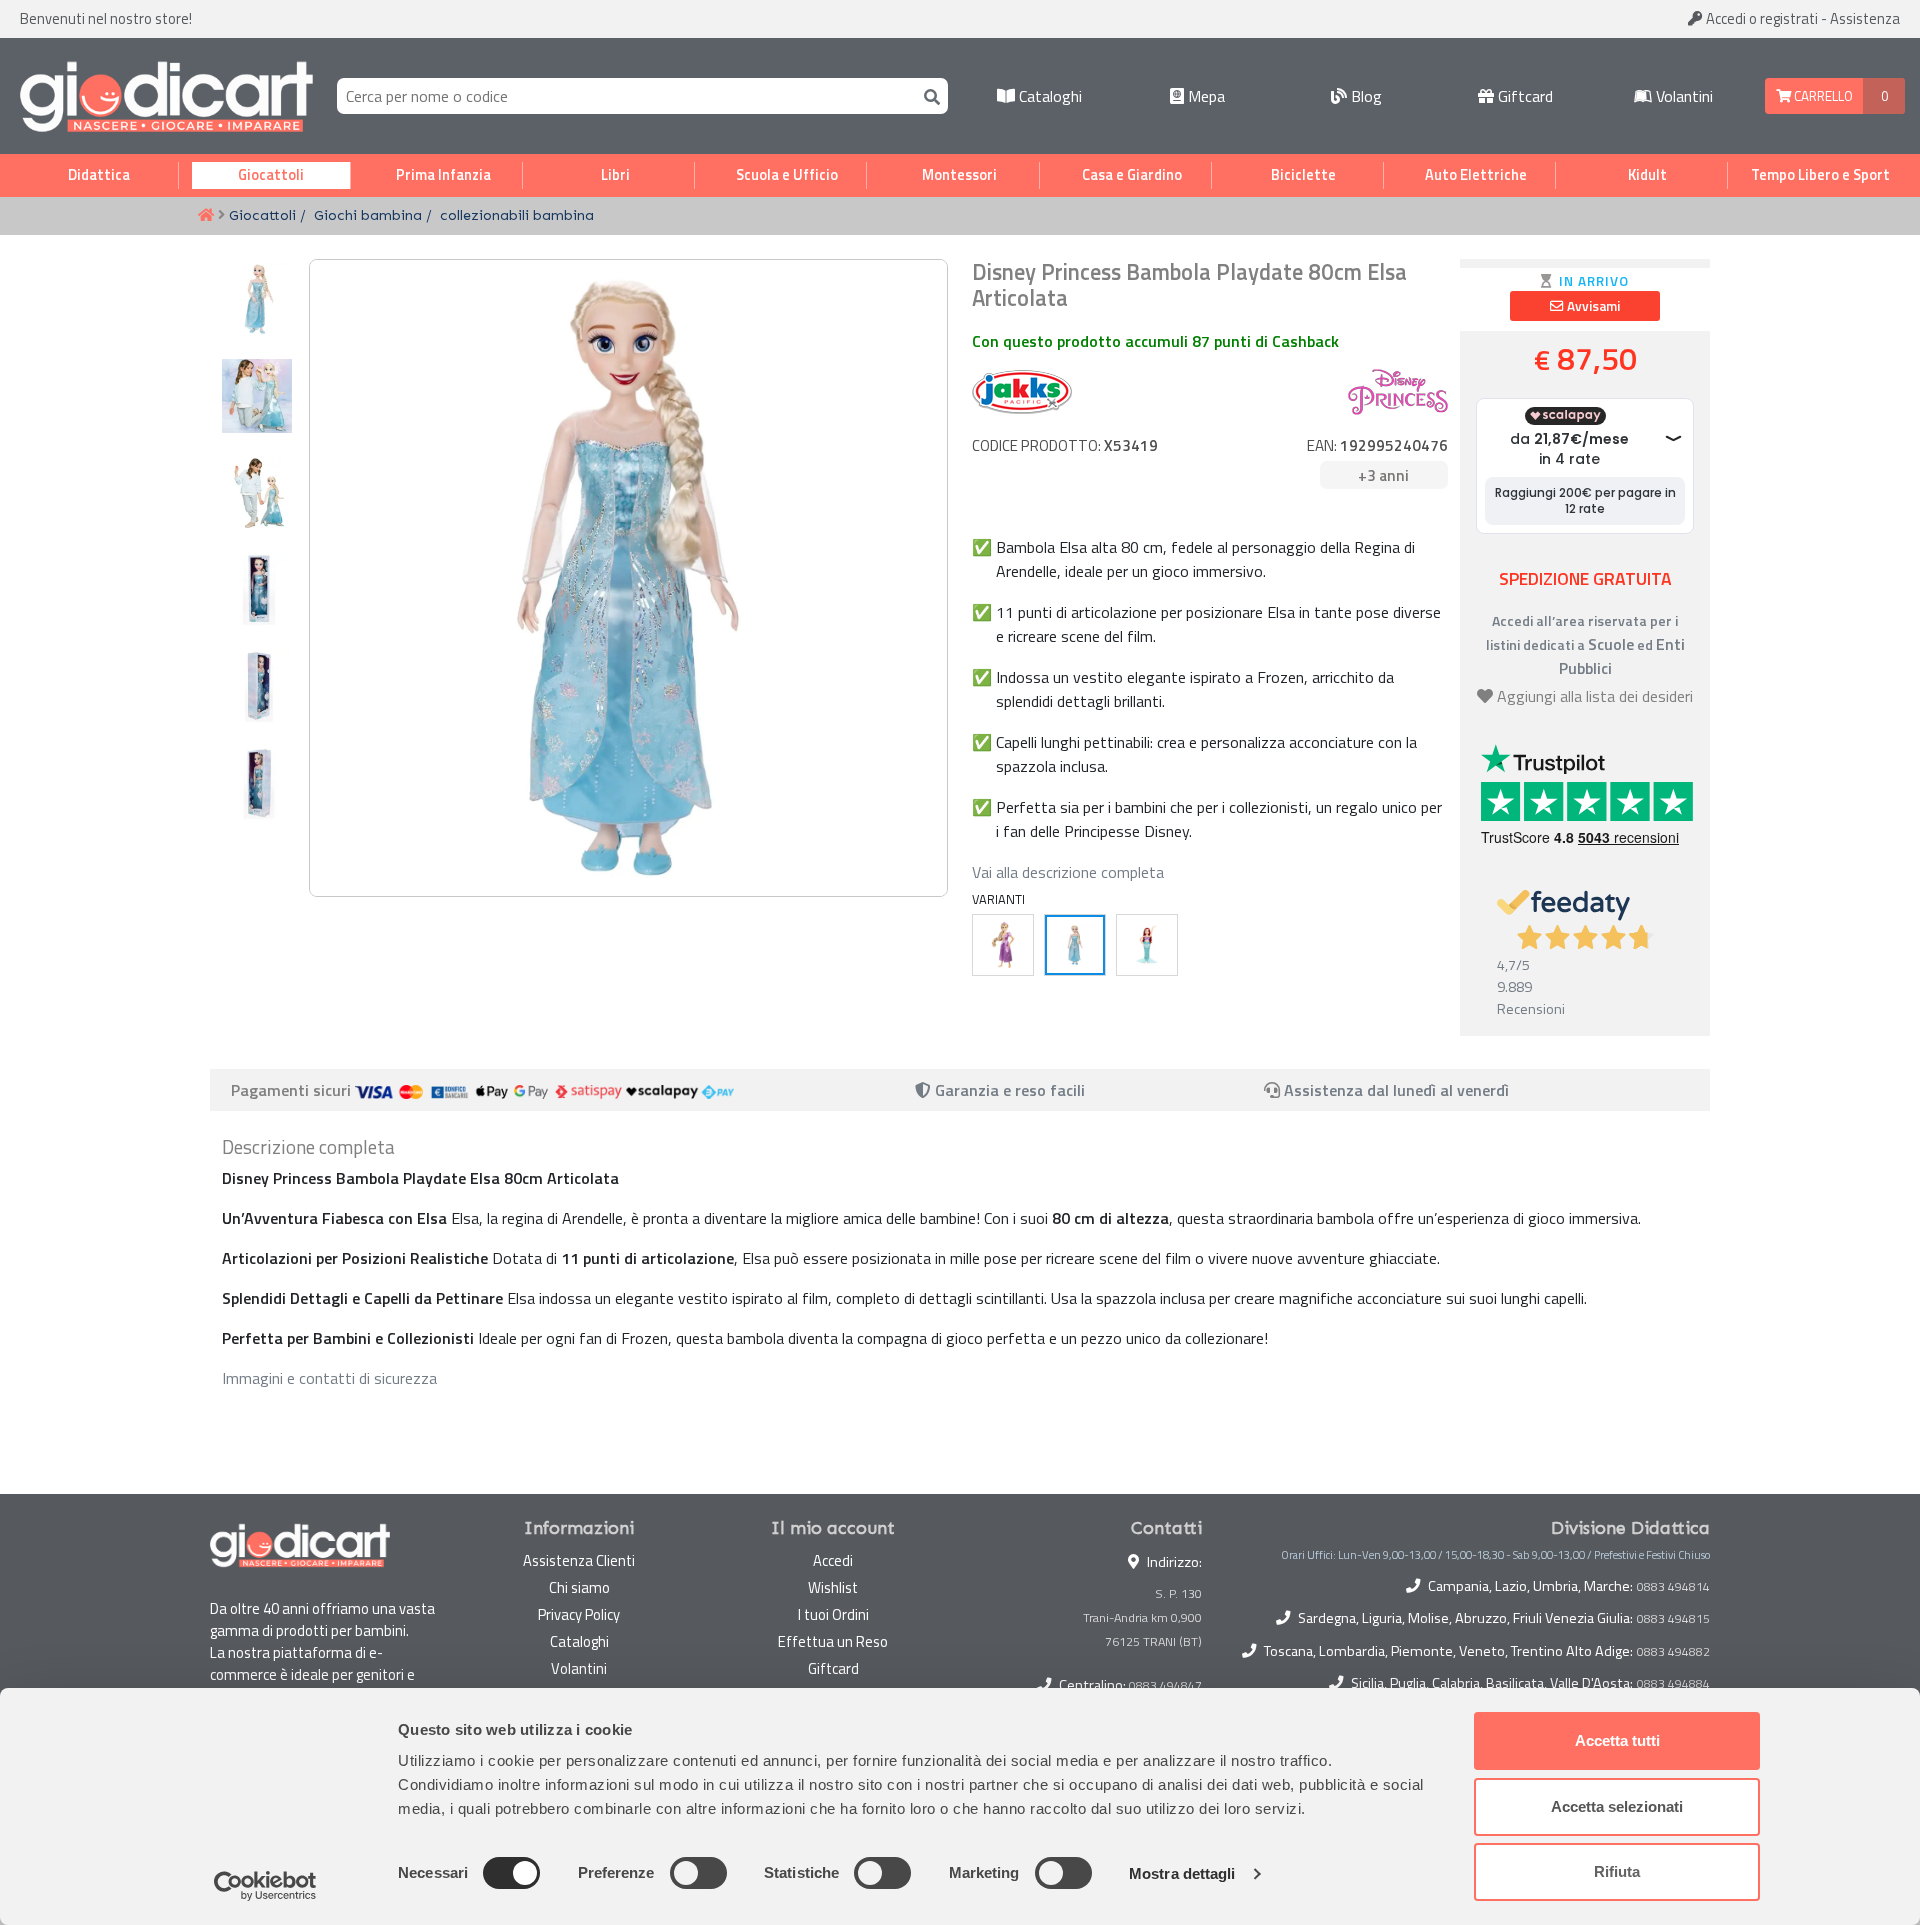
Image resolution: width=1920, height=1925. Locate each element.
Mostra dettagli (1182, 1873)
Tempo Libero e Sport (1820, 175)
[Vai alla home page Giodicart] (166, 96)
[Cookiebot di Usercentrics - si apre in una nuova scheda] (265, 1886)
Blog (1364, 96)
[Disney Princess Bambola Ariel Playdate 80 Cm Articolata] (1147, 945)
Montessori (959, 175)
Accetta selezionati (1617, 1806)
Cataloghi (1048, 96)
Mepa (1204, 96)
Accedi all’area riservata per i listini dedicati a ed (1585, 644)
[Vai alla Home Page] (206, 216)
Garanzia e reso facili (1008, 1090)
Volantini (1682, 96)
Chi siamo (579, 1587)
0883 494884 (1673, 1684)
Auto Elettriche (1476, 175)
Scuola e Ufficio (787, 175)
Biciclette (1303, 175)
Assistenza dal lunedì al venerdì (1396, 1090)
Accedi (1760, 18)
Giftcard (1523, 96)
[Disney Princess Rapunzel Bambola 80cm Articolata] (1003, 945)
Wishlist (833, 1587)
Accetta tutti (1617, 1740)
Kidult (1647, 175)
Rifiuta (1617, 1871)
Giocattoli (271, 175)
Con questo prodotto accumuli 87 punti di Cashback (1155, 341)
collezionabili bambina (517, 215)
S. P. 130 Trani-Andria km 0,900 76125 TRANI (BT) (1142, 1617)
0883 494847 (1165, 1685)
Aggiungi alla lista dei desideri (1595, 696)
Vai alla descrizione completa (1068, 872)
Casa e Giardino (1132, 175)
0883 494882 (1673, 1652)
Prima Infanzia (443, 175)
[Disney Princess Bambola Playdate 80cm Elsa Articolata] (1075, 945)
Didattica (99, 175)
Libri (615, 175)
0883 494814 (1673, 1587)
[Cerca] (928, 95)
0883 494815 (1673, 1619)
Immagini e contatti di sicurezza (329, 1378)
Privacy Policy (579, 1614)
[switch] (698, 1873)
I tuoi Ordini (833, 1614)
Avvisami (1592, 306)
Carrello (1822, 96)
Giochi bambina (368, 215)
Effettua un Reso (833, 1641)
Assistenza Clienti (579, 1560)
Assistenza (1865, 18)
